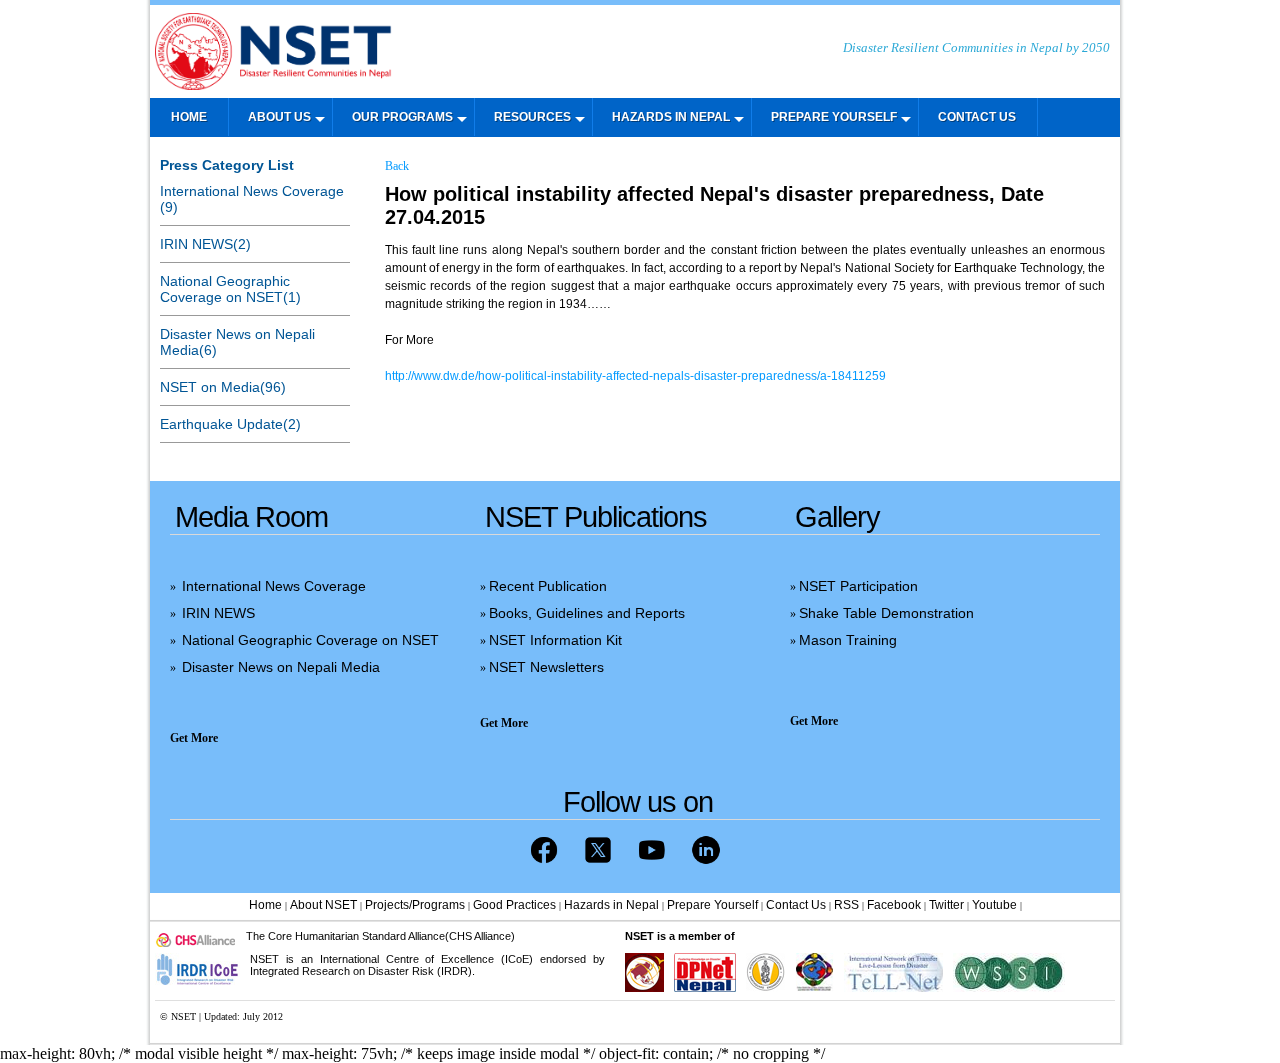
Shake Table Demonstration (886, 613)
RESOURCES (532, 117)
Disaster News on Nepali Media (281, 667)
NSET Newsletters (546, 667)
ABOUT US (279, 117)
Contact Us (796, 905)
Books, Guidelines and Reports (587, 613)
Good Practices (514, 905)
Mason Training (848, 640)
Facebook (894, 905)
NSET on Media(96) (223, 387)
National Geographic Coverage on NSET (310, 640)
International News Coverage (274, 586)
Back (397, 166)
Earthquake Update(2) (230, 424)
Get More (194, 738)
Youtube (994, 905)
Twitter (946, 905)
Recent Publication (548, 586)
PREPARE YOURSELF (834, 117)
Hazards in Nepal (611, 905)
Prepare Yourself (712, 905)
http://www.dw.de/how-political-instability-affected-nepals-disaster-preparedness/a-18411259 (635, 376)
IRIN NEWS (218, 613)
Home (265, 905)
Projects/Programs (415, 905)
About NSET (323, 905)
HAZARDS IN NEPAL (671, 117)
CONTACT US (977, 117)
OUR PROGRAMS (402, 117)
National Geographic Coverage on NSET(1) (230, 289)
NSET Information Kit (555, 640)
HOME (189, 117)
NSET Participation (858, 586)
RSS (846, 905)
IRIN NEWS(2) (205, 244)
